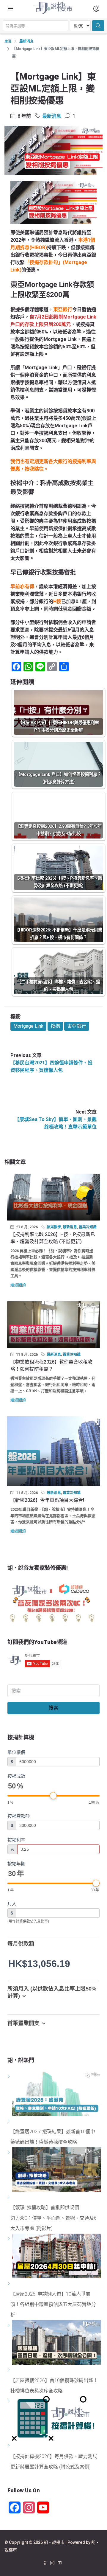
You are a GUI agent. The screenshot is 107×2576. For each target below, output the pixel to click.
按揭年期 (16, 1864)
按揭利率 (16, 1840)
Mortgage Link (28, 1026)
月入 (12, 1904)
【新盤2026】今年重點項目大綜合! (47, 1500)
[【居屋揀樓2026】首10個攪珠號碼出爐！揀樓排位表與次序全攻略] (10, 2370)
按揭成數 (16, 1776)
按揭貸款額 (19, 1816)
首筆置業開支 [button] (23, 2023)
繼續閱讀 (18, 1285)
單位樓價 (16, 1752)
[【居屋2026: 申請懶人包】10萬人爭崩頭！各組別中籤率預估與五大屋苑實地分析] (10, 2284)
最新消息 (26, 41)
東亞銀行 (77, 1026)
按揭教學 (54, 1227)
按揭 (55, 1026)
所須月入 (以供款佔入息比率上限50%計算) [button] (52, 1992)
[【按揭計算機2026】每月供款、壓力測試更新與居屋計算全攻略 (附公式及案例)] (10, 2446)
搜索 (53, 1708)
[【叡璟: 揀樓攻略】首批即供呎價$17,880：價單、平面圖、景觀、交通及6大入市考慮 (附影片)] (10, 2197)
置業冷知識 (88, 1227)
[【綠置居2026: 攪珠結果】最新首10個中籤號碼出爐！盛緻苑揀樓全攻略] (10, 2121)
